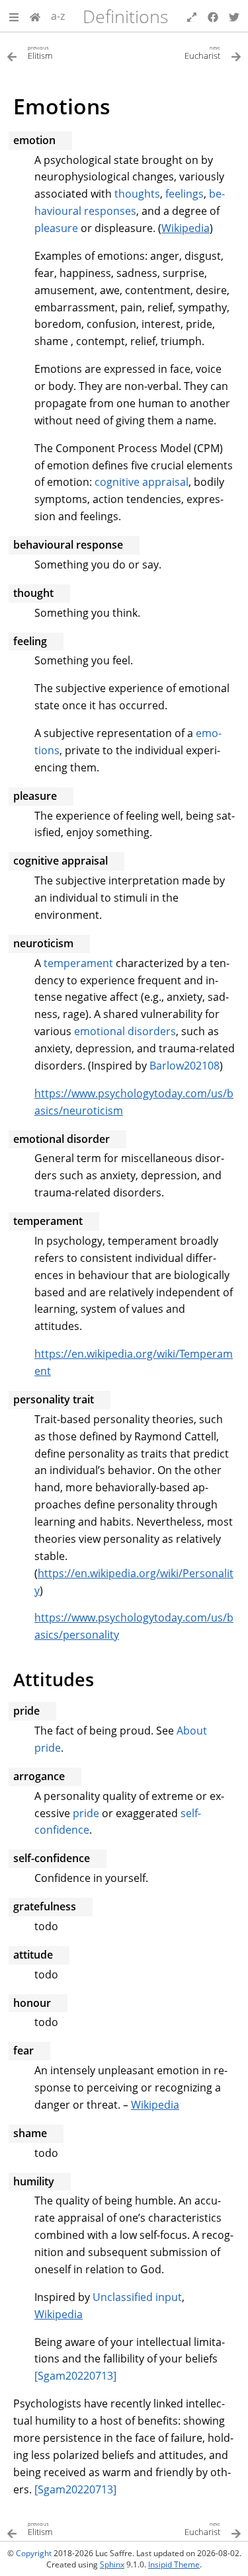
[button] (14, 16)
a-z (58, 16)
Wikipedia (186, 228)
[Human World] (35, 16)
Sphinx (112, 2564)
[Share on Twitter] (234, 16)
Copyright (34, 2553)
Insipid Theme (174, 2564)
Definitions (126, 16)
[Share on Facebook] (213, 16)
